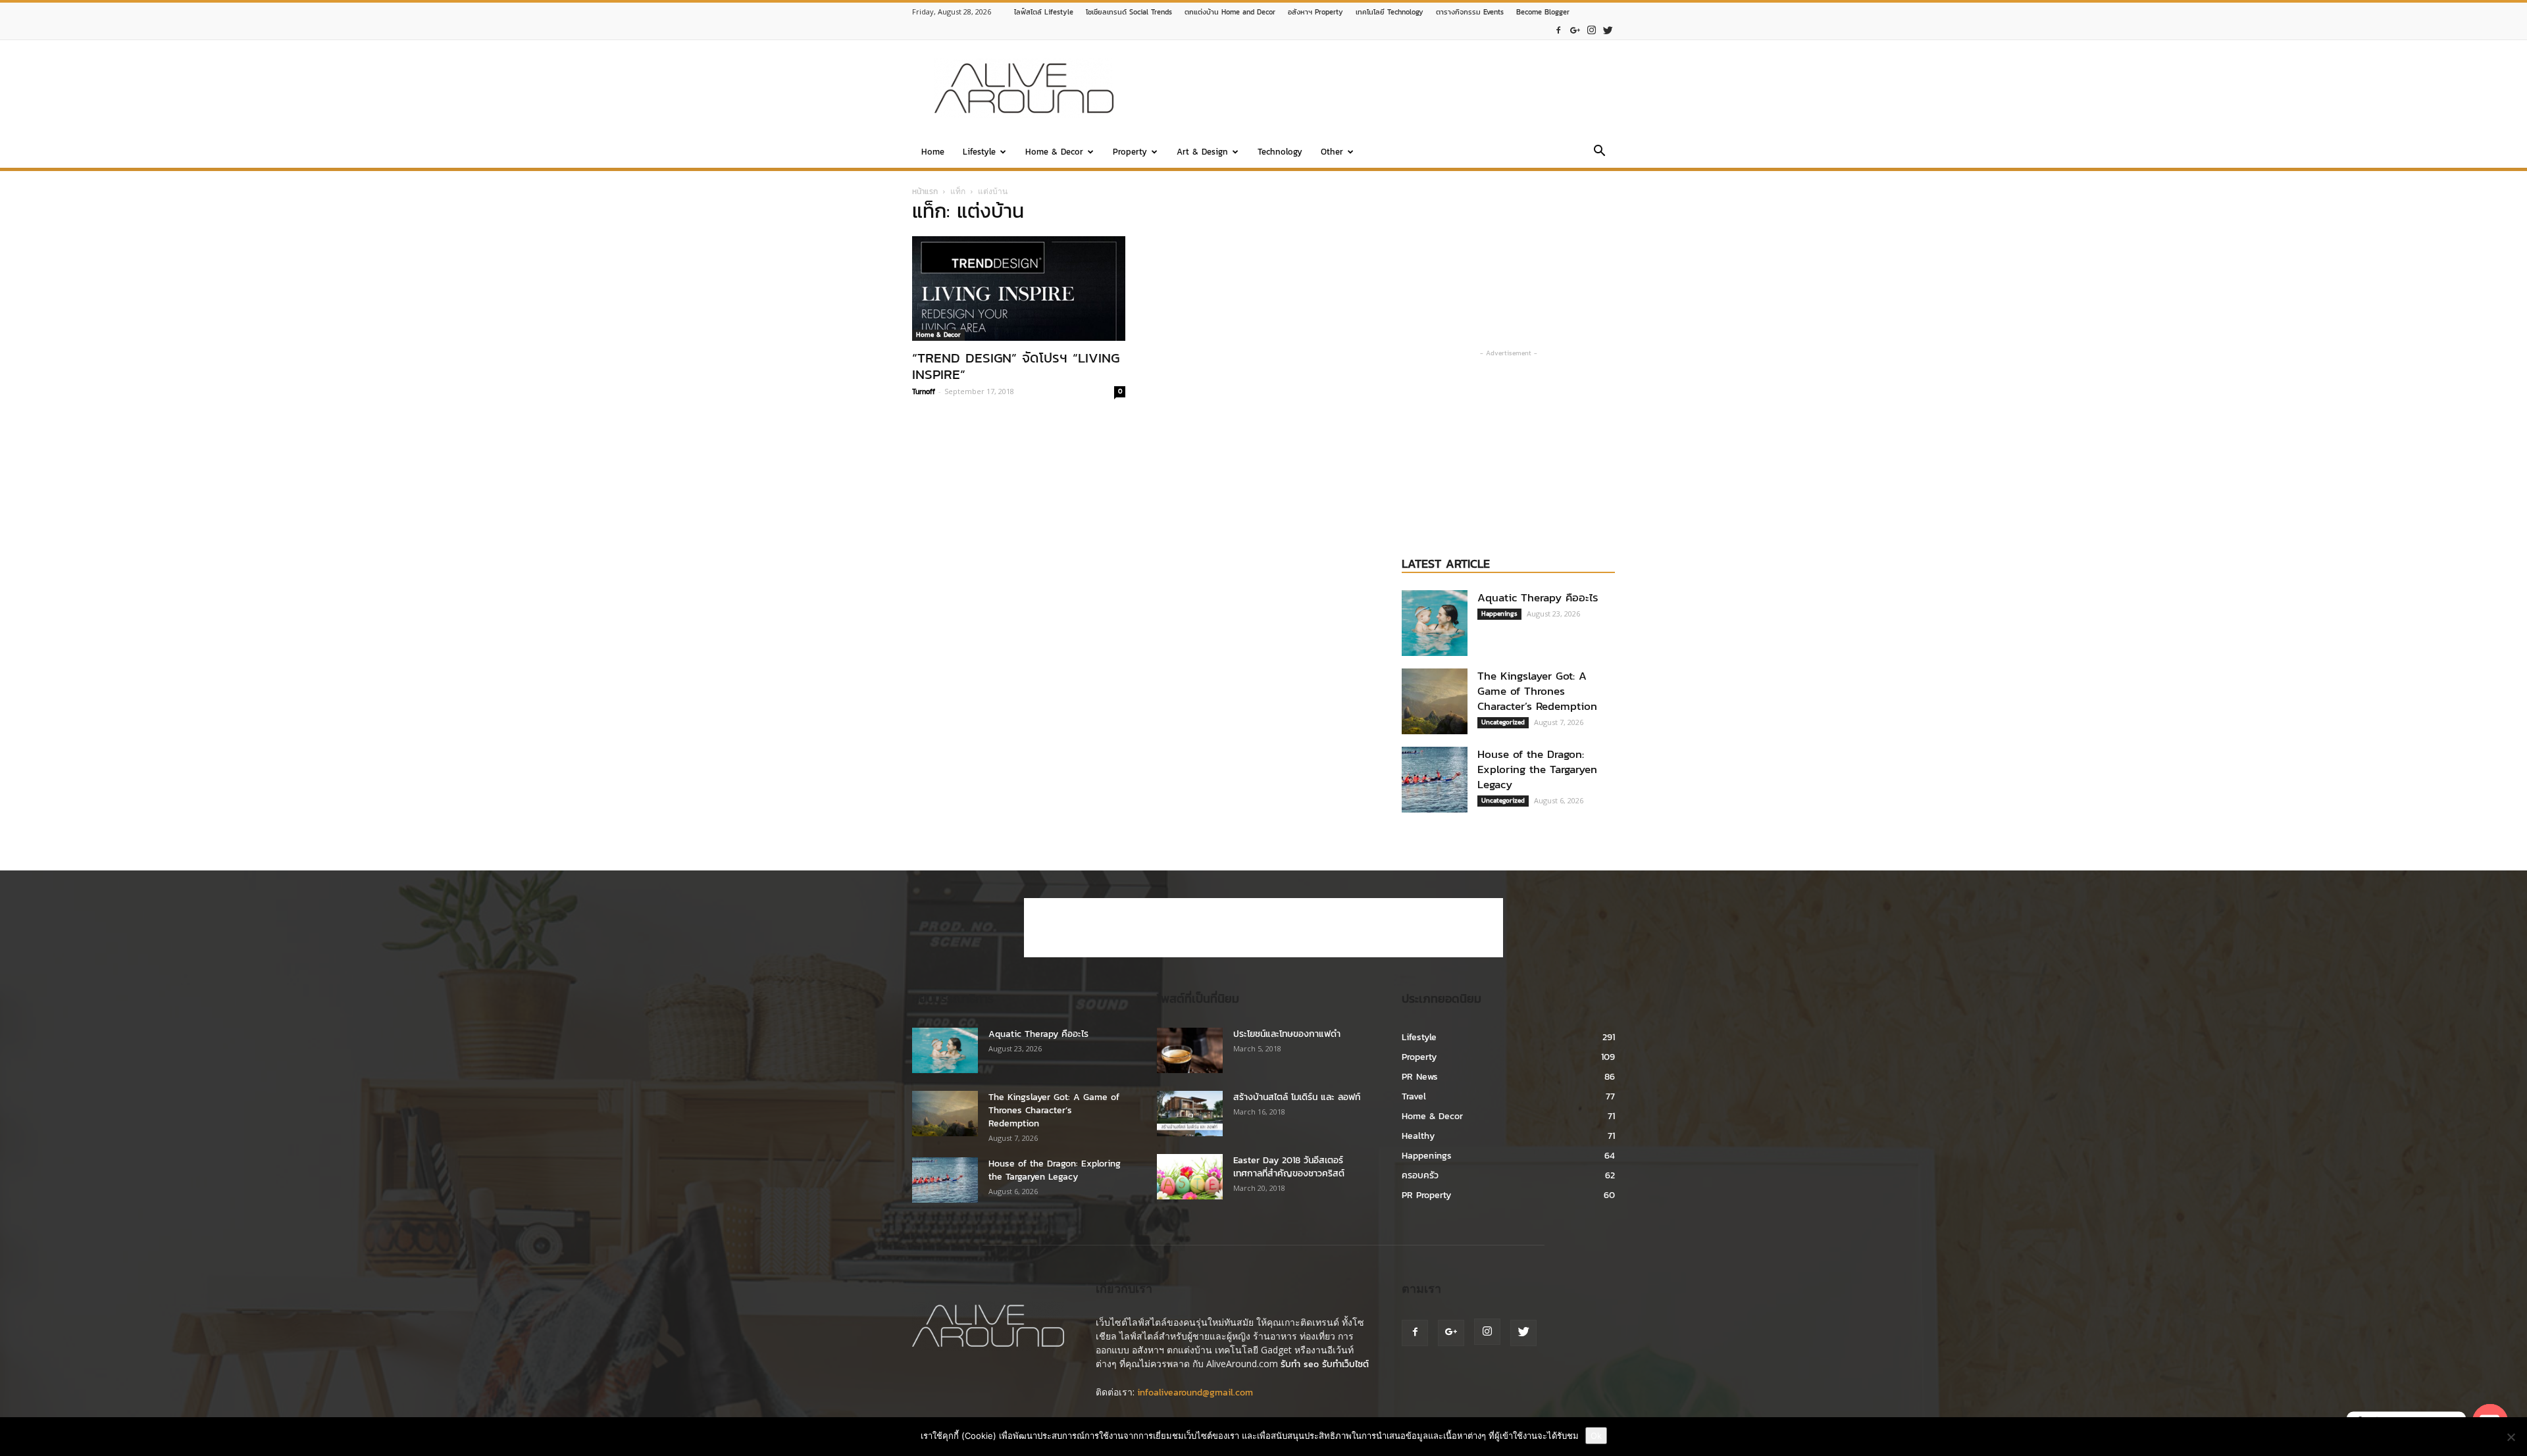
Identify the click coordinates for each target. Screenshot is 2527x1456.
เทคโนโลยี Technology (1390, 12)
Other (1332, 152)
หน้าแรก (925, 191)
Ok (1596, 1436)
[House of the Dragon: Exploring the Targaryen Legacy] (1435, 780)
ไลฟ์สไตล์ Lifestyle (1044, 12)
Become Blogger (1543, 12)
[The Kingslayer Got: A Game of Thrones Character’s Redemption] (1435, 701)
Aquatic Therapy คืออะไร (1538, 597)
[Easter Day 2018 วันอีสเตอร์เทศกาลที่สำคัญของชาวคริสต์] (1190, 1177)
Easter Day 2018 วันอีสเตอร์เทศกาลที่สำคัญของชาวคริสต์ (1289, 1167)
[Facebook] (1558, 31)
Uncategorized (1503, 722)
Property (1130, 152)
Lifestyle (979, 152)
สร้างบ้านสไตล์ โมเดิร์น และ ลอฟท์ (1297, 1097)
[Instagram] (1591, 31)
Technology (1280, 152)
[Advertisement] (1375, 88)
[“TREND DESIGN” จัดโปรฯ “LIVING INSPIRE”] (1019, 289)
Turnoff (924, 391)
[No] (2511, 1437)
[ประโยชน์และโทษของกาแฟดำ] (1190, 1050)
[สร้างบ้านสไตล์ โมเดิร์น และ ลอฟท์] (1190, 1114)
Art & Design (1202, 152)
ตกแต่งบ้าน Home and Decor (1230, 12)
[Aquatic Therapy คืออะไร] (1435, 623)
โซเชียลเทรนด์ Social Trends (1129, 12)
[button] (1599, 153)
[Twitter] (1608, 31)
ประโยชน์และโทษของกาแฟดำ (1287, 1034)
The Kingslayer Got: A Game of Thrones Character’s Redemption (1537, 691)
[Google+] (1575, 31)
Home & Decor (1054, 152)
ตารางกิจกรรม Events (1470, 12)
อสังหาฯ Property (1315, 12)
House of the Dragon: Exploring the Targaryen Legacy (1537, 769)
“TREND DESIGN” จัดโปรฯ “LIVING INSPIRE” (1016, 366)
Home (933, 152)
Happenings (1499, 614)
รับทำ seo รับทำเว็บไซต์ (1325, 1364)
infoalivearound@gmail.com (1195, 1393)
